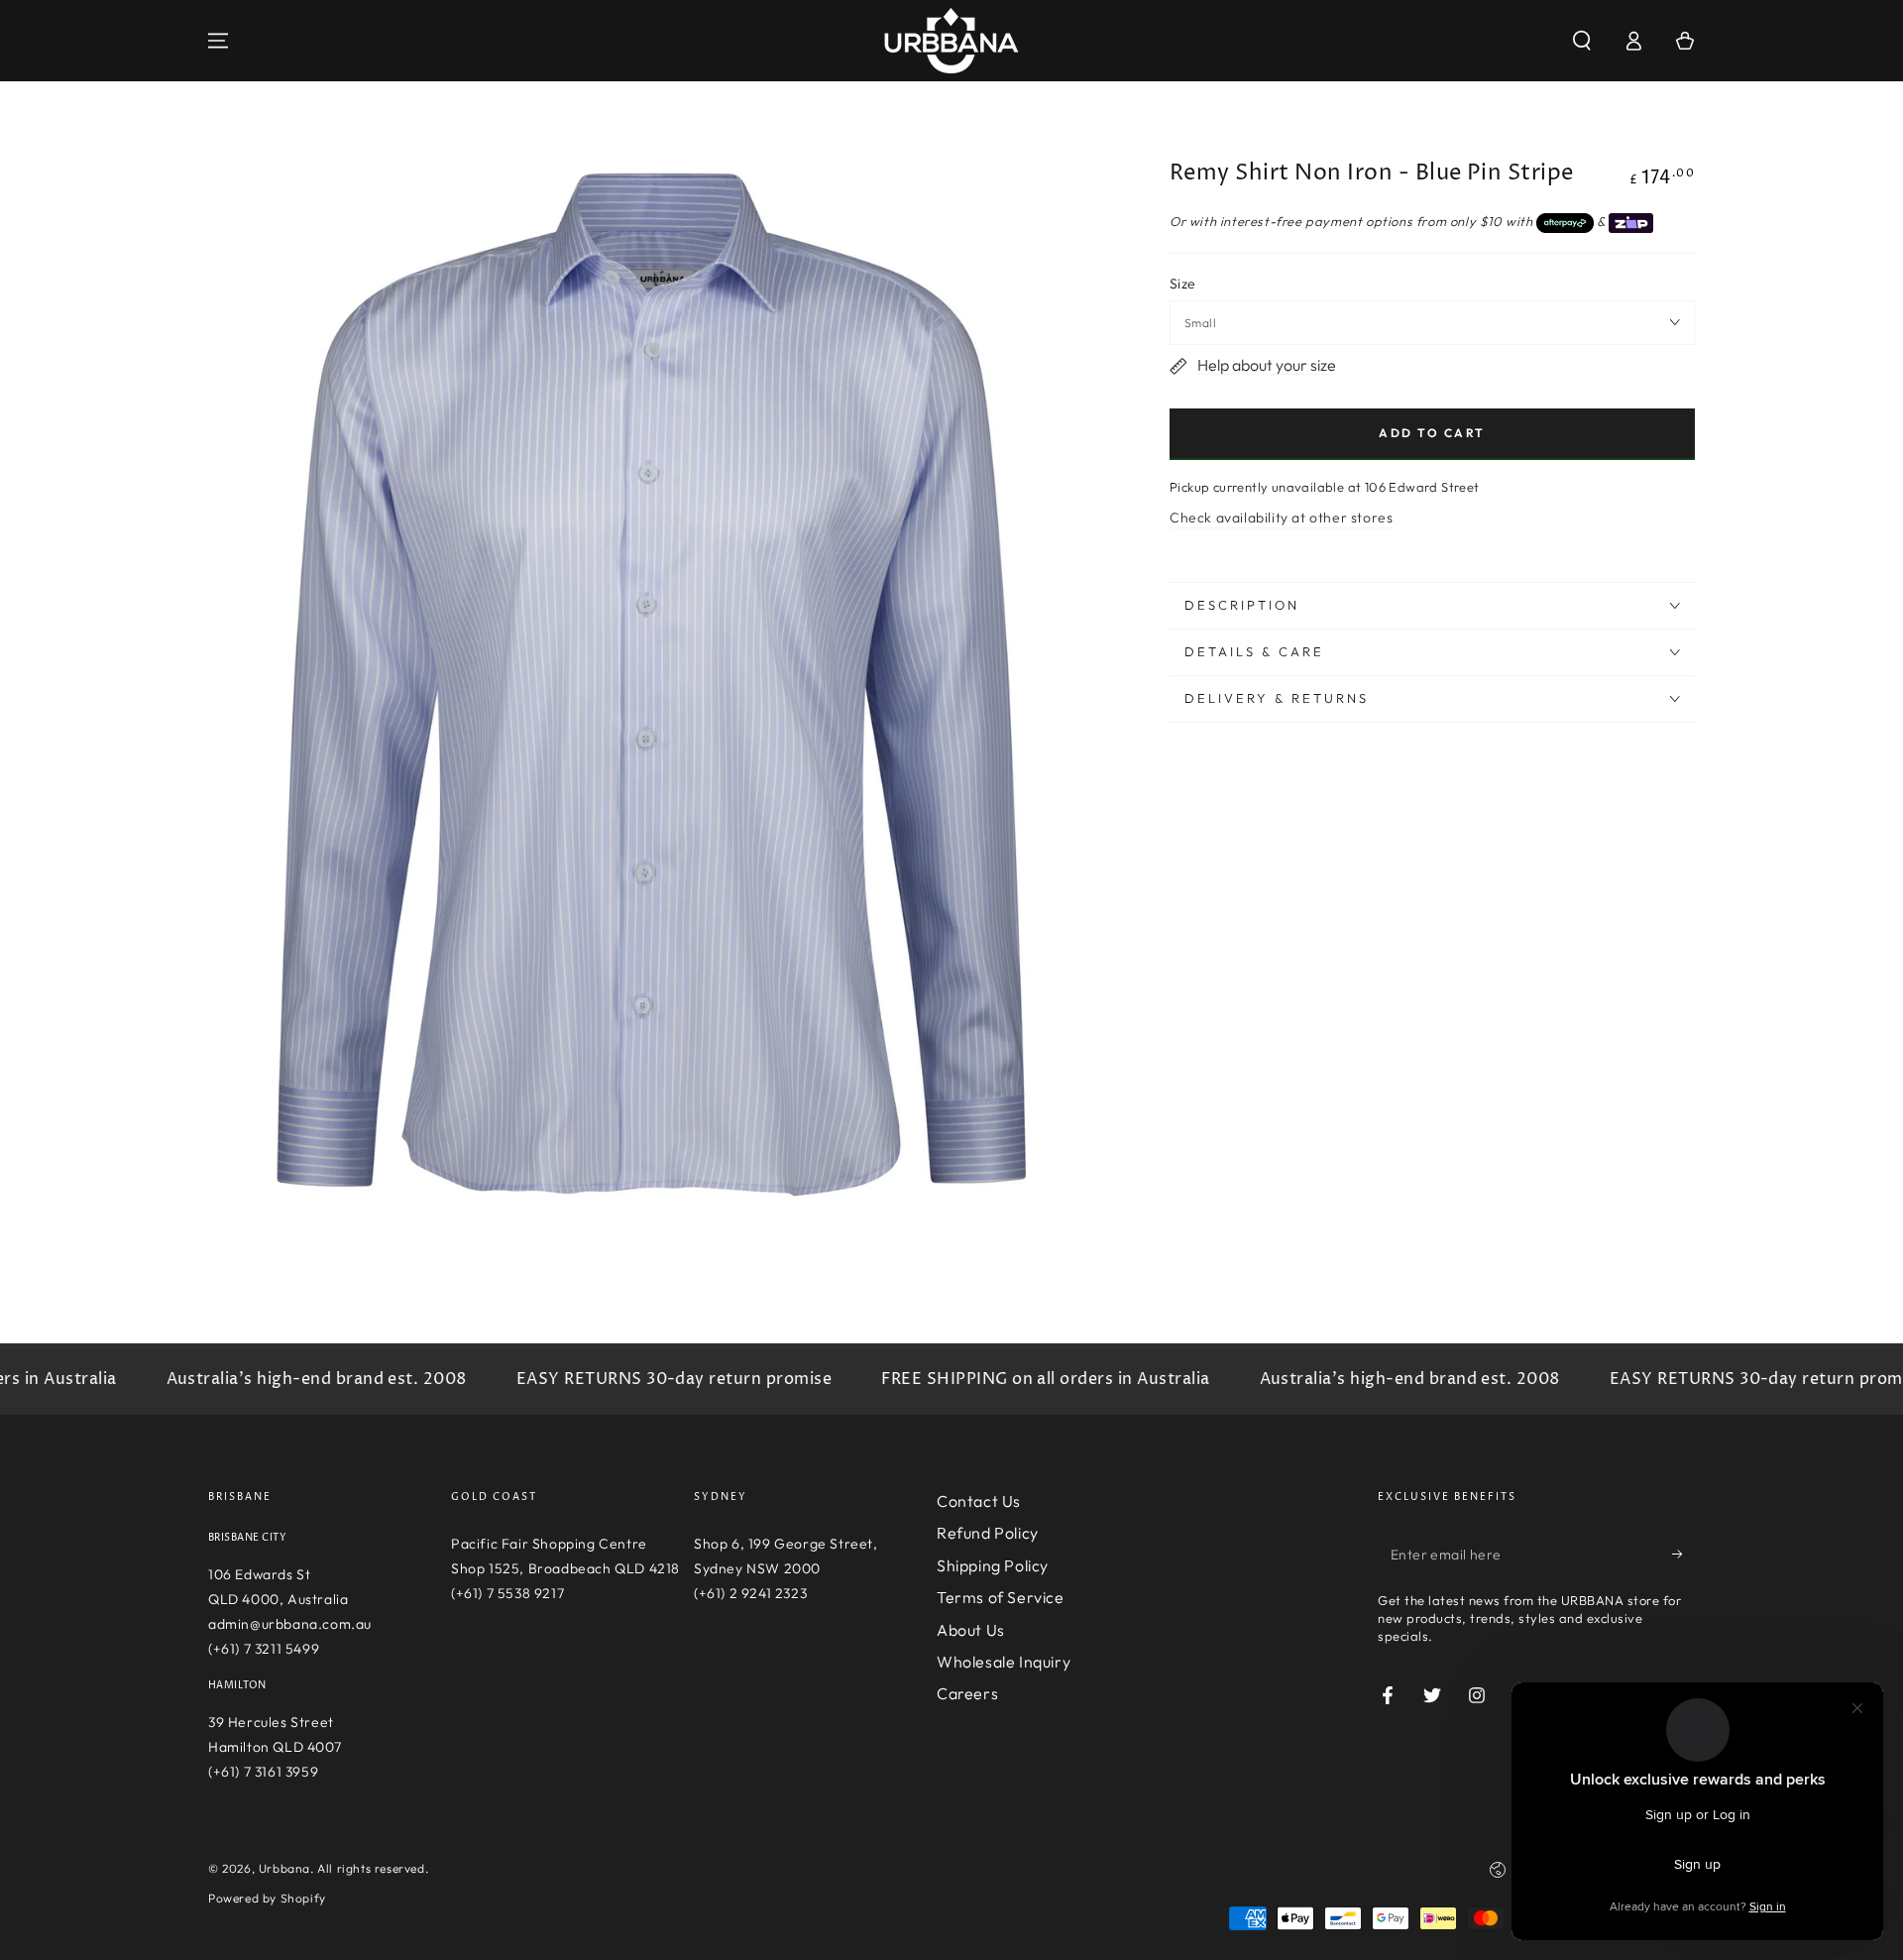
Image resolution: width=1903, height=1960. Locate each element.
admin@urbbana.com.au (290, 1624)
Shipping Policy (993, 1565)
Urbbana (284, 1868)
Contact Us (979, 1501)
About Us (971, 1630)
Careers (967, 1693)
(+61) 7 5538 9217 (507, 1593)
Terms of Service (1001, 1597)
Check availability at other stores (1281, 518)
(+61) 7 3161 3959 (263, 1772)
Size (1183, 284)
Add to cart (1432, 433)
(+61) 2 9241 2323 (750, 1593)
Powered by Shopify (267, 1898)
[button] (1582, 41)
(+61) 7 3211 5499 (264, 1649)
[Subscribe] (1683, 1554)
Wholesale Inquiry (1004, 1662)
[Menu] (218, 41)
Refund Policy (988, 1533)
